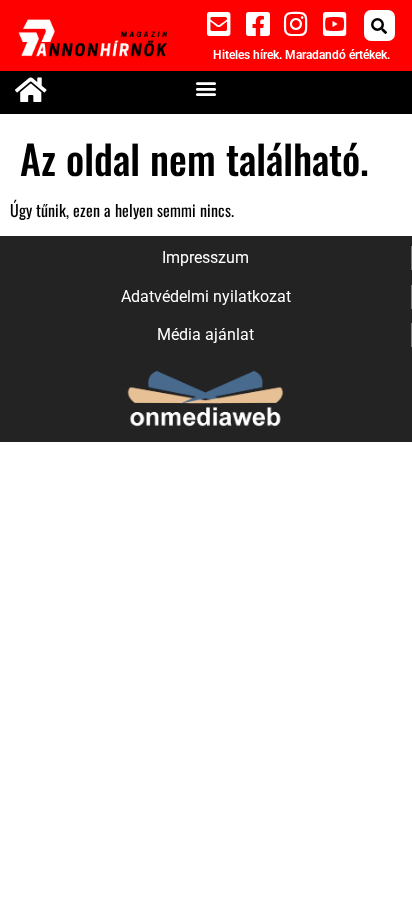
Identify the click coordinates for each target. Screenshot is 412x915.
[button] (379, 25)
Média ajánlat (205, 334)
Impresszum (205, 257)
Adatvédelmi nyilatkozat (206, 296)
